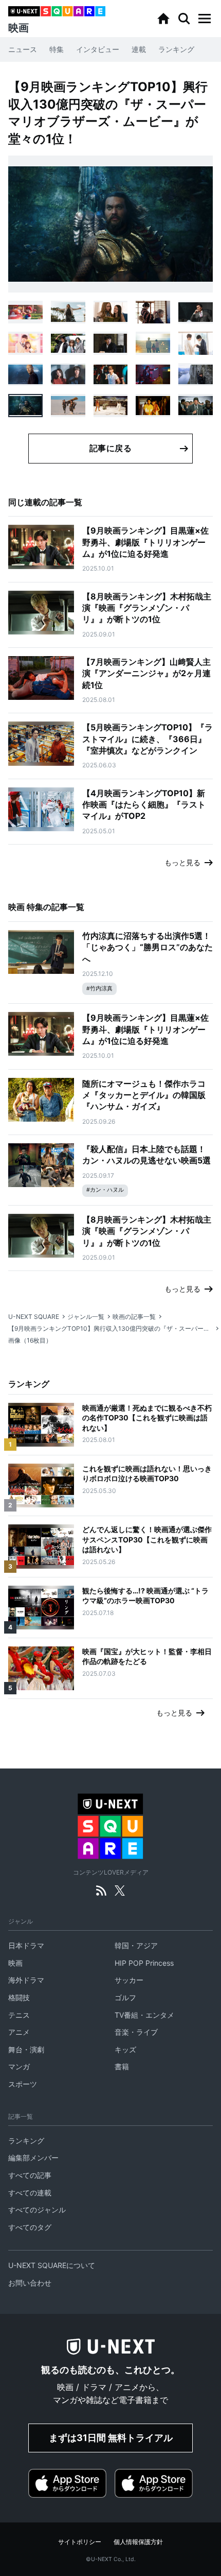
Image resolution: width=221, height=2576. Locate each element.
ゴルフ (125, 1997)
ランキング (176, 49)
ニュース (23, 49)
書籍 (122, 2066)
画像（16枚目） (30, 1340)
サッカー (129, 1980)
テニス (19, 2015)
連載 (139, 49)
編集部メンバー (33, 2158)
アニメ (19, 2032)
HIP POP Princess (144, 1963)
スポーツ (23, 2084)
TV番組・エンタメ (144, 2015)
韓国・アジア (136, 1945)
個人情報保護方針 (138, 2542)
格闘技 (19, 1997)
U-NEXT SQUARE (34, 1317)
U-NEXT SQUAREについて (52, 2265)
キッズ (125, 2049)
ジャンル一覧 (86, 1317)
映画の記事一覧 (134, 1317)
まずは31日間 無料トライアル (111, 2438)
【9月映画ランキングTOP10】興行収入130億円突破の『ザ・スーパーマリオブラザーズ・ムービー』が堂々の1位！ (110, 1328)
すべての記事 (30, 2175)
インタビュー (98, 49)
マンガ (19, 2066)
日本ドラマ (26, 1945)
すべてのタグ (30, 2227)
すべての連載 (30, 2193)
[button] (205, 19)
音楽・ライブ (136, 2032)
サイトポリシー (80, 2542)
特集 (57, 49)
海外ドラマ (26, 1980)
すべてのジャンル (37, 2210)
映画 (15, 1963)
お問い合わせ (30, 2283)
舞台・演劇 (26, 2049)
